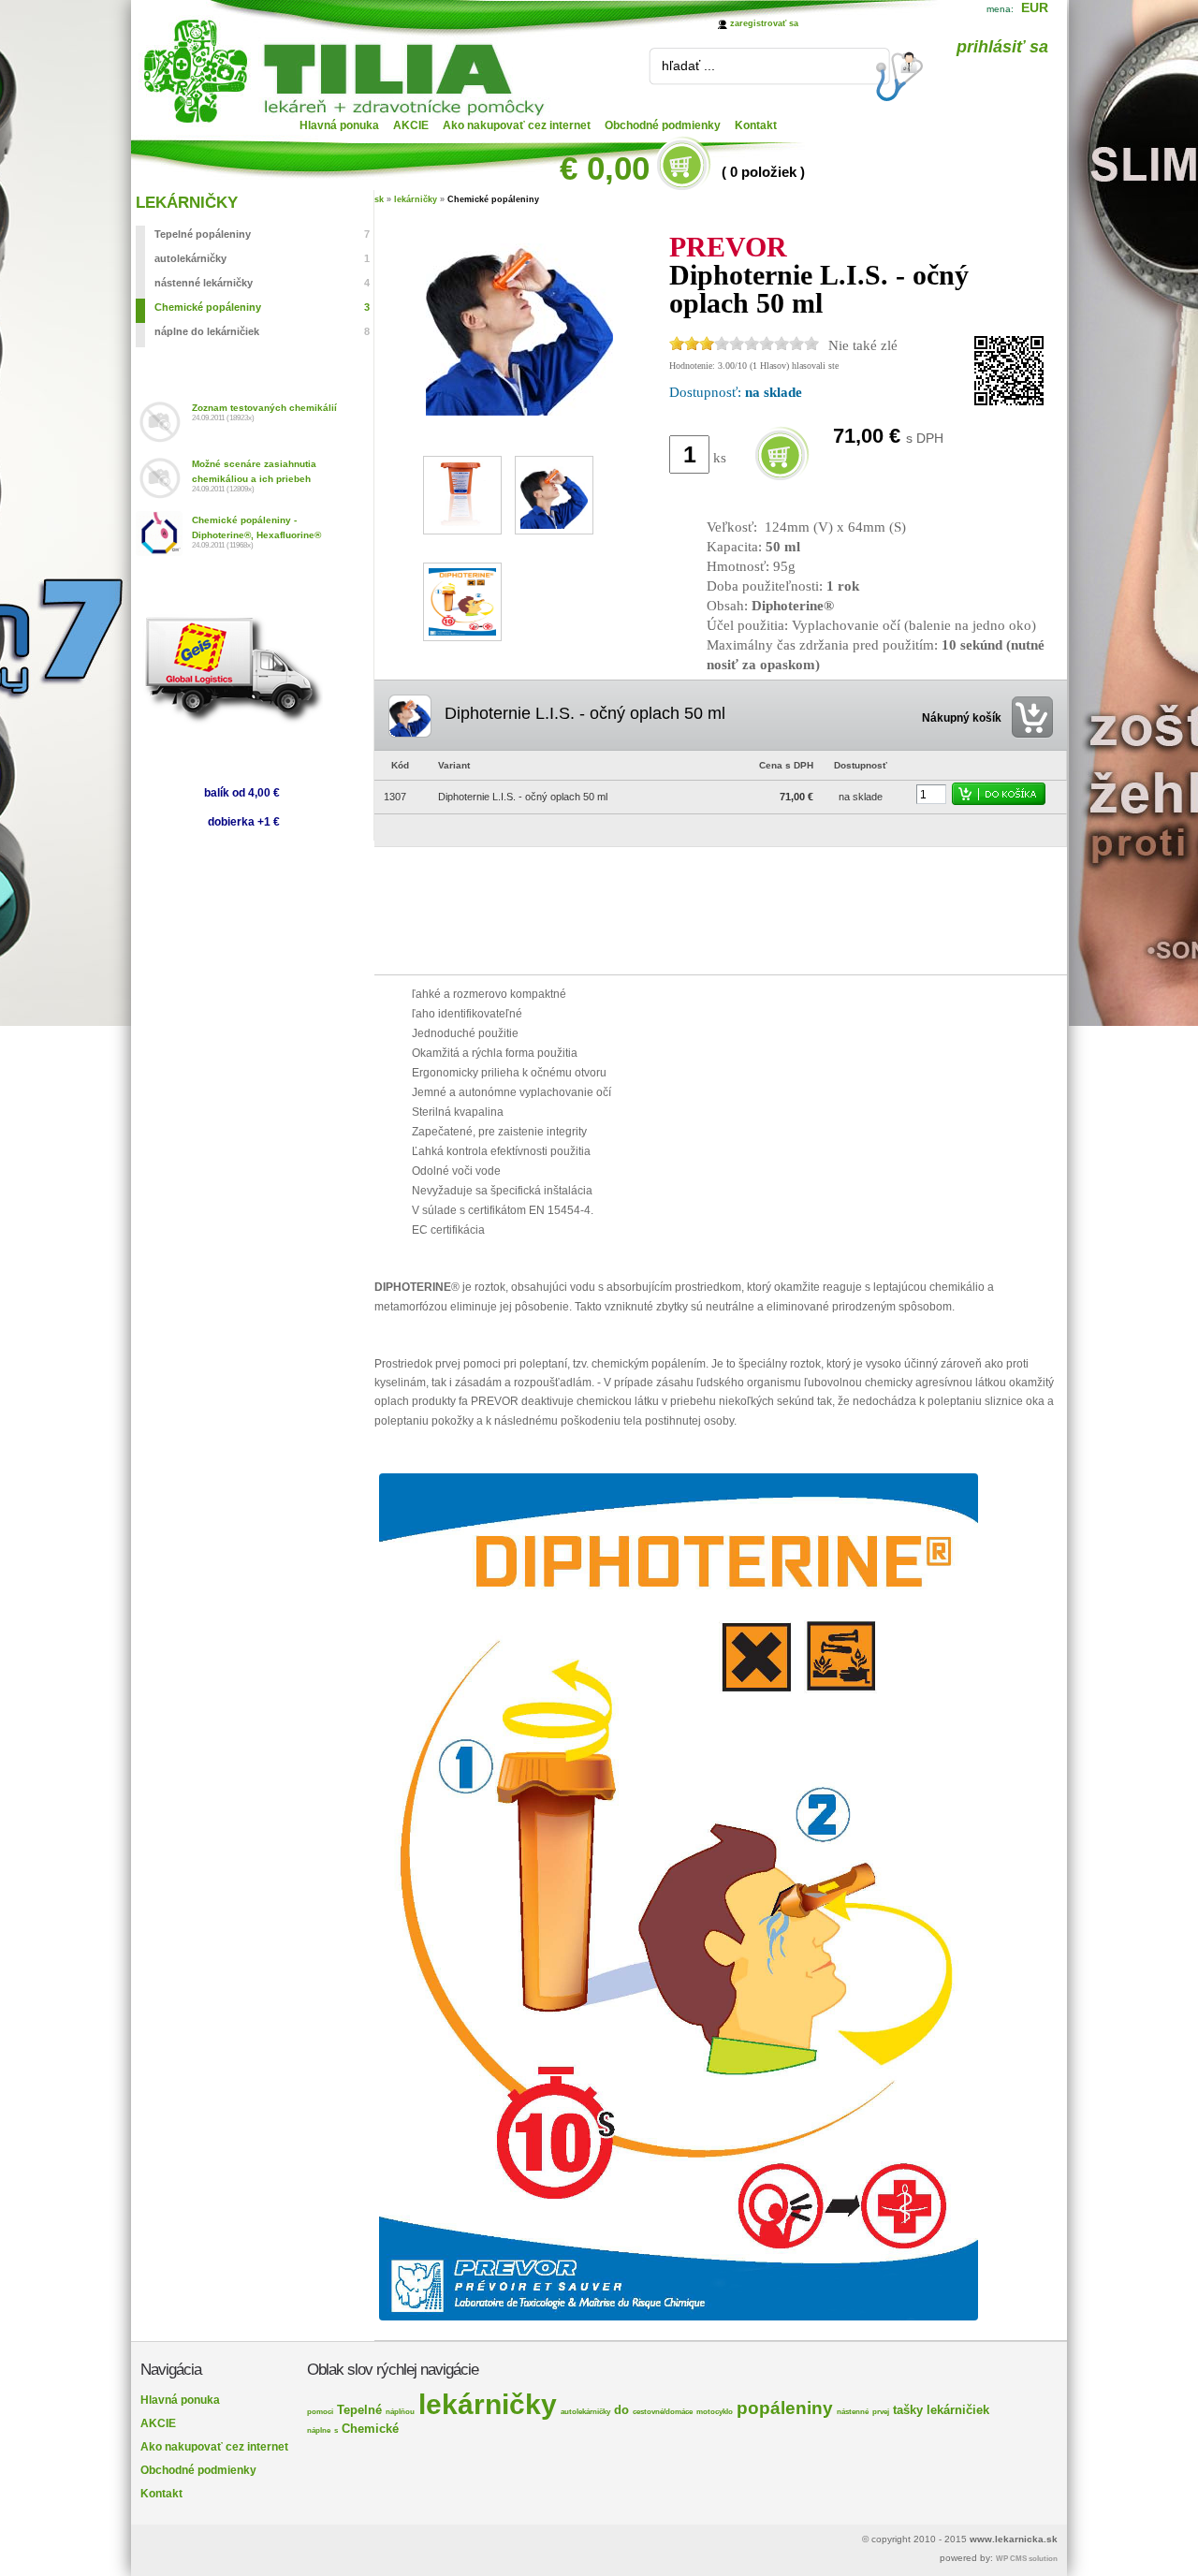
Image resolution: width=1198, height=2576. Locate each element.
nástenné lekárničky (262, 283)
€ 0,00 (605, 168)
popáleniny (785, 2408)
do (621, 2410)
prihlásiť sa (1002, 47)
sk (379, 199)
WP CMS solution (1027, 2559)
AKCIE (411, 125)
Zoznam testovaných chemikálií (264, 408)
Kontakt (756, 125)
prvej (881, 2412)
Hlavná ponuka (339, 125)
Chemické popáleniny (493, 199)
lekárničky (416, 199)
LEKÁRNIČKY (187, 203)
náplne (319, 2430)
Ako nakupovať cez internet (517, 125)
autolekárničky (262, 258)
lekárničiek (958, 2410)
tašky (908, 2410)
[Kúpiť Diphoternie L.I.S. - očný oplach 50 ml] (782, 479)
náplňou (400, 2412)
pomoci (320, 2412)
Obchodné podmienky (663, 125)
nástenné (853, 2412)
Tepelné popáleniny (262, 234)
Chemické (370, 2429)
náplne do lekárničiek (262, 331)
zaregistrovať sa (764, 23)
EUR (1035, 7)
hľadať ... (688, 66)
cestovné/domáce (663, 2412)
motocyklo (715, 2412)
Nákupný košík (962, 718)
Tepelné (359, 2410)
